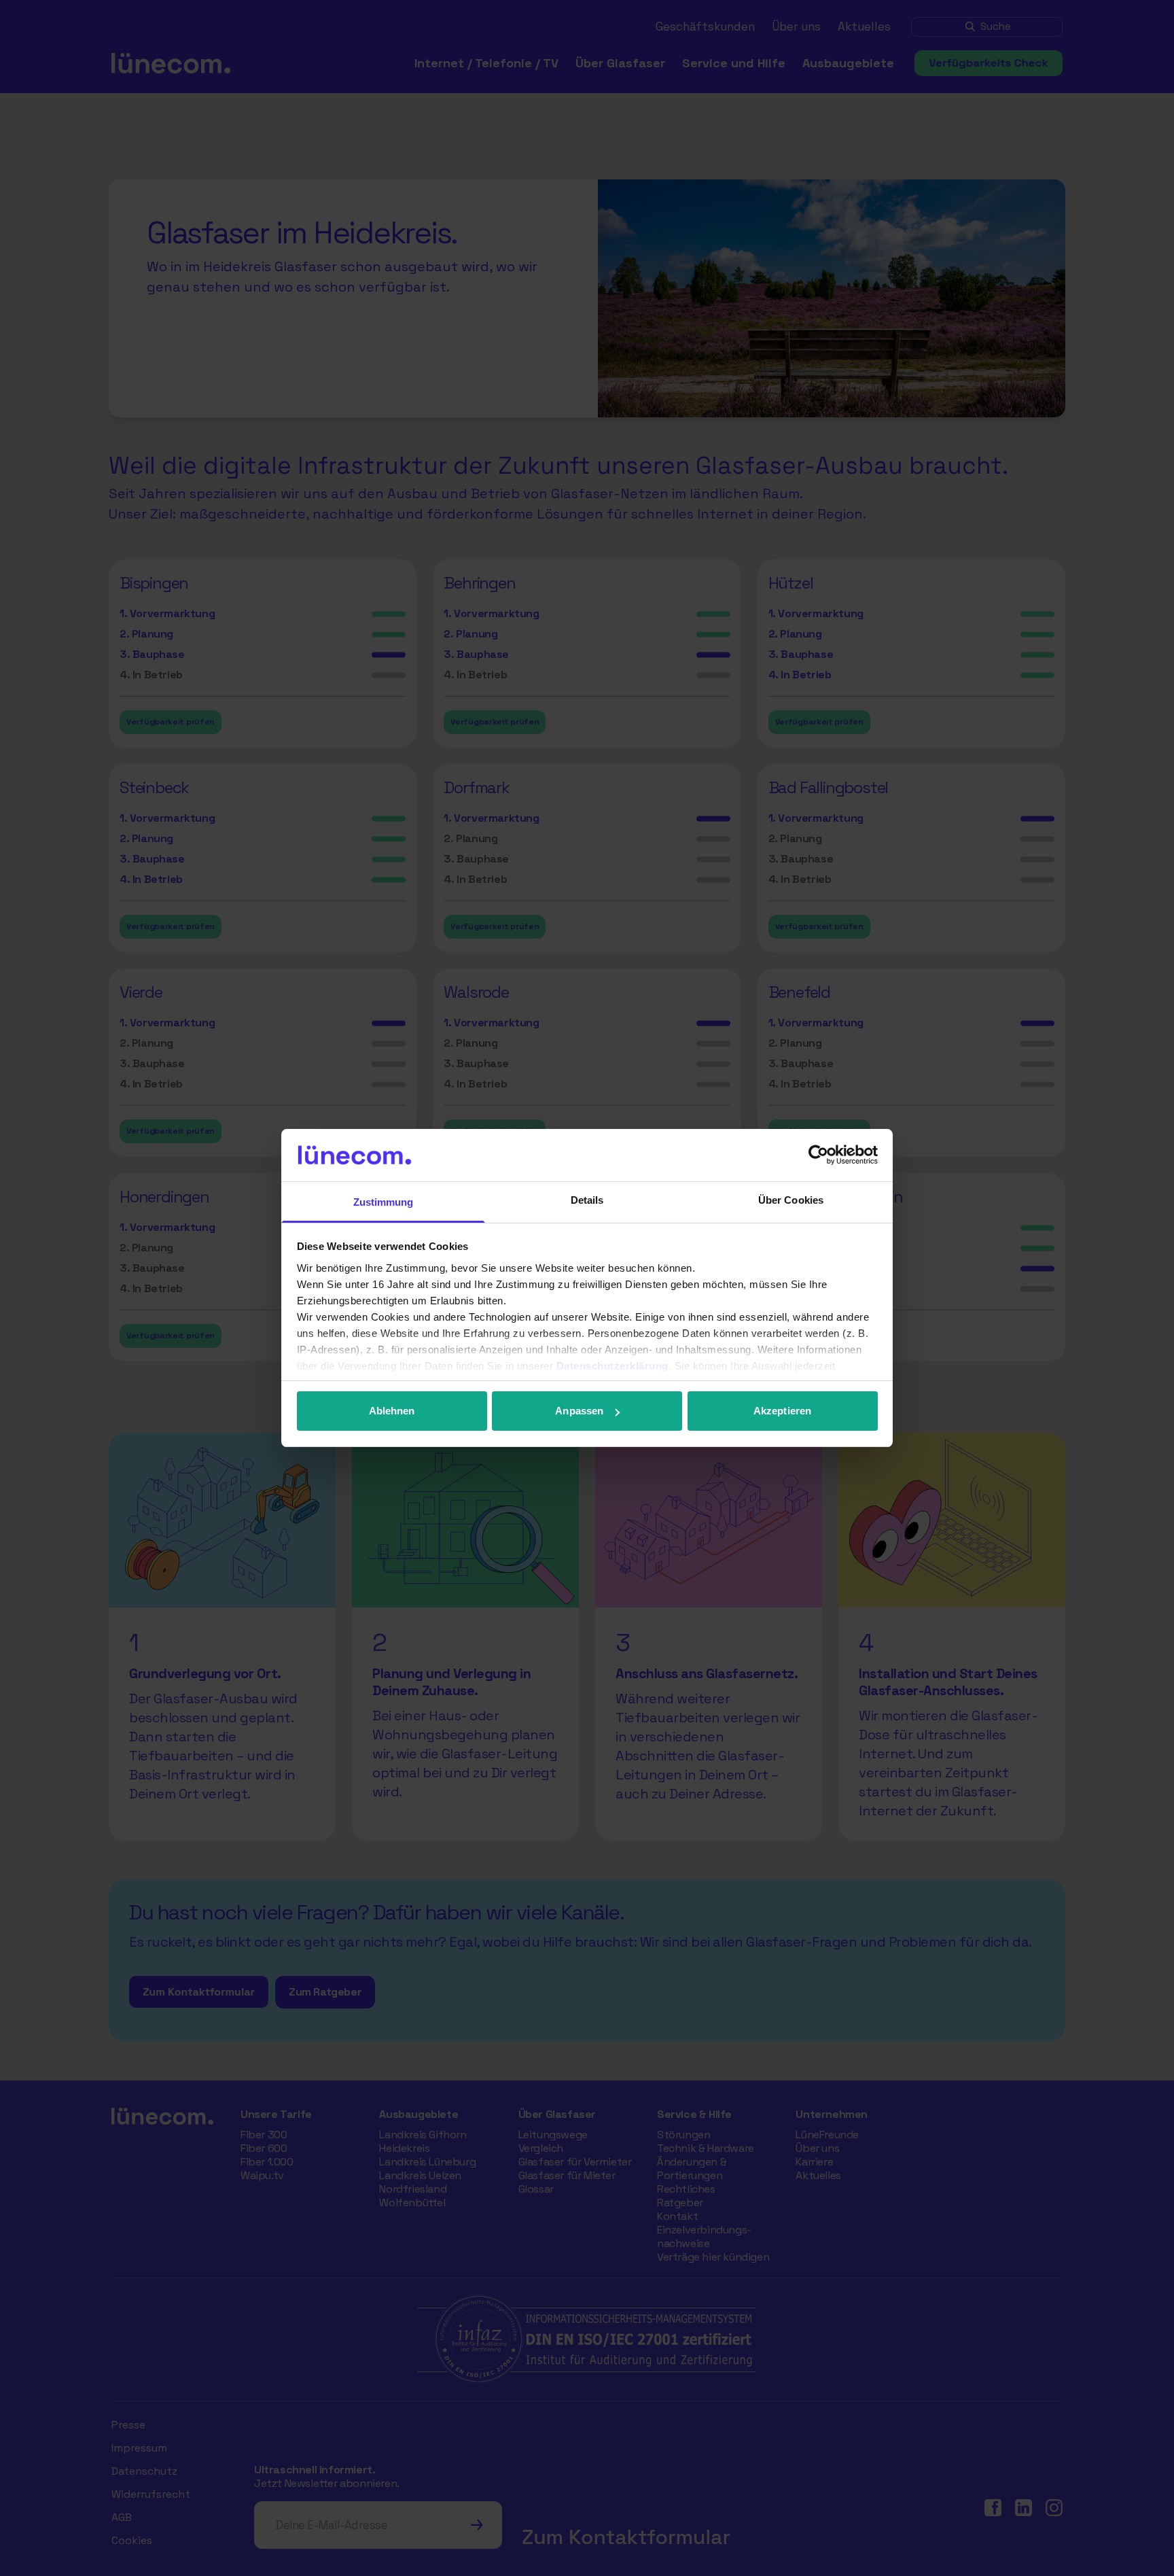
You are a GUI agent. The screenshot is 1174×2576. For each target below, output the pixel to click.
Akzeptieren (782, 1411)
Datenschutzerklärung (612, 1366)
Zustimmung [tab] (384, 1202)
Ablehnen (392, 1411)
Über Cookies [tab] (791, 1200)
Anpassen (579, 1411)
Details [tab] (587, 1200)
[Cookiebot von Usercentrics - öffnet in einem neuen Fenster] (818, 1155)
